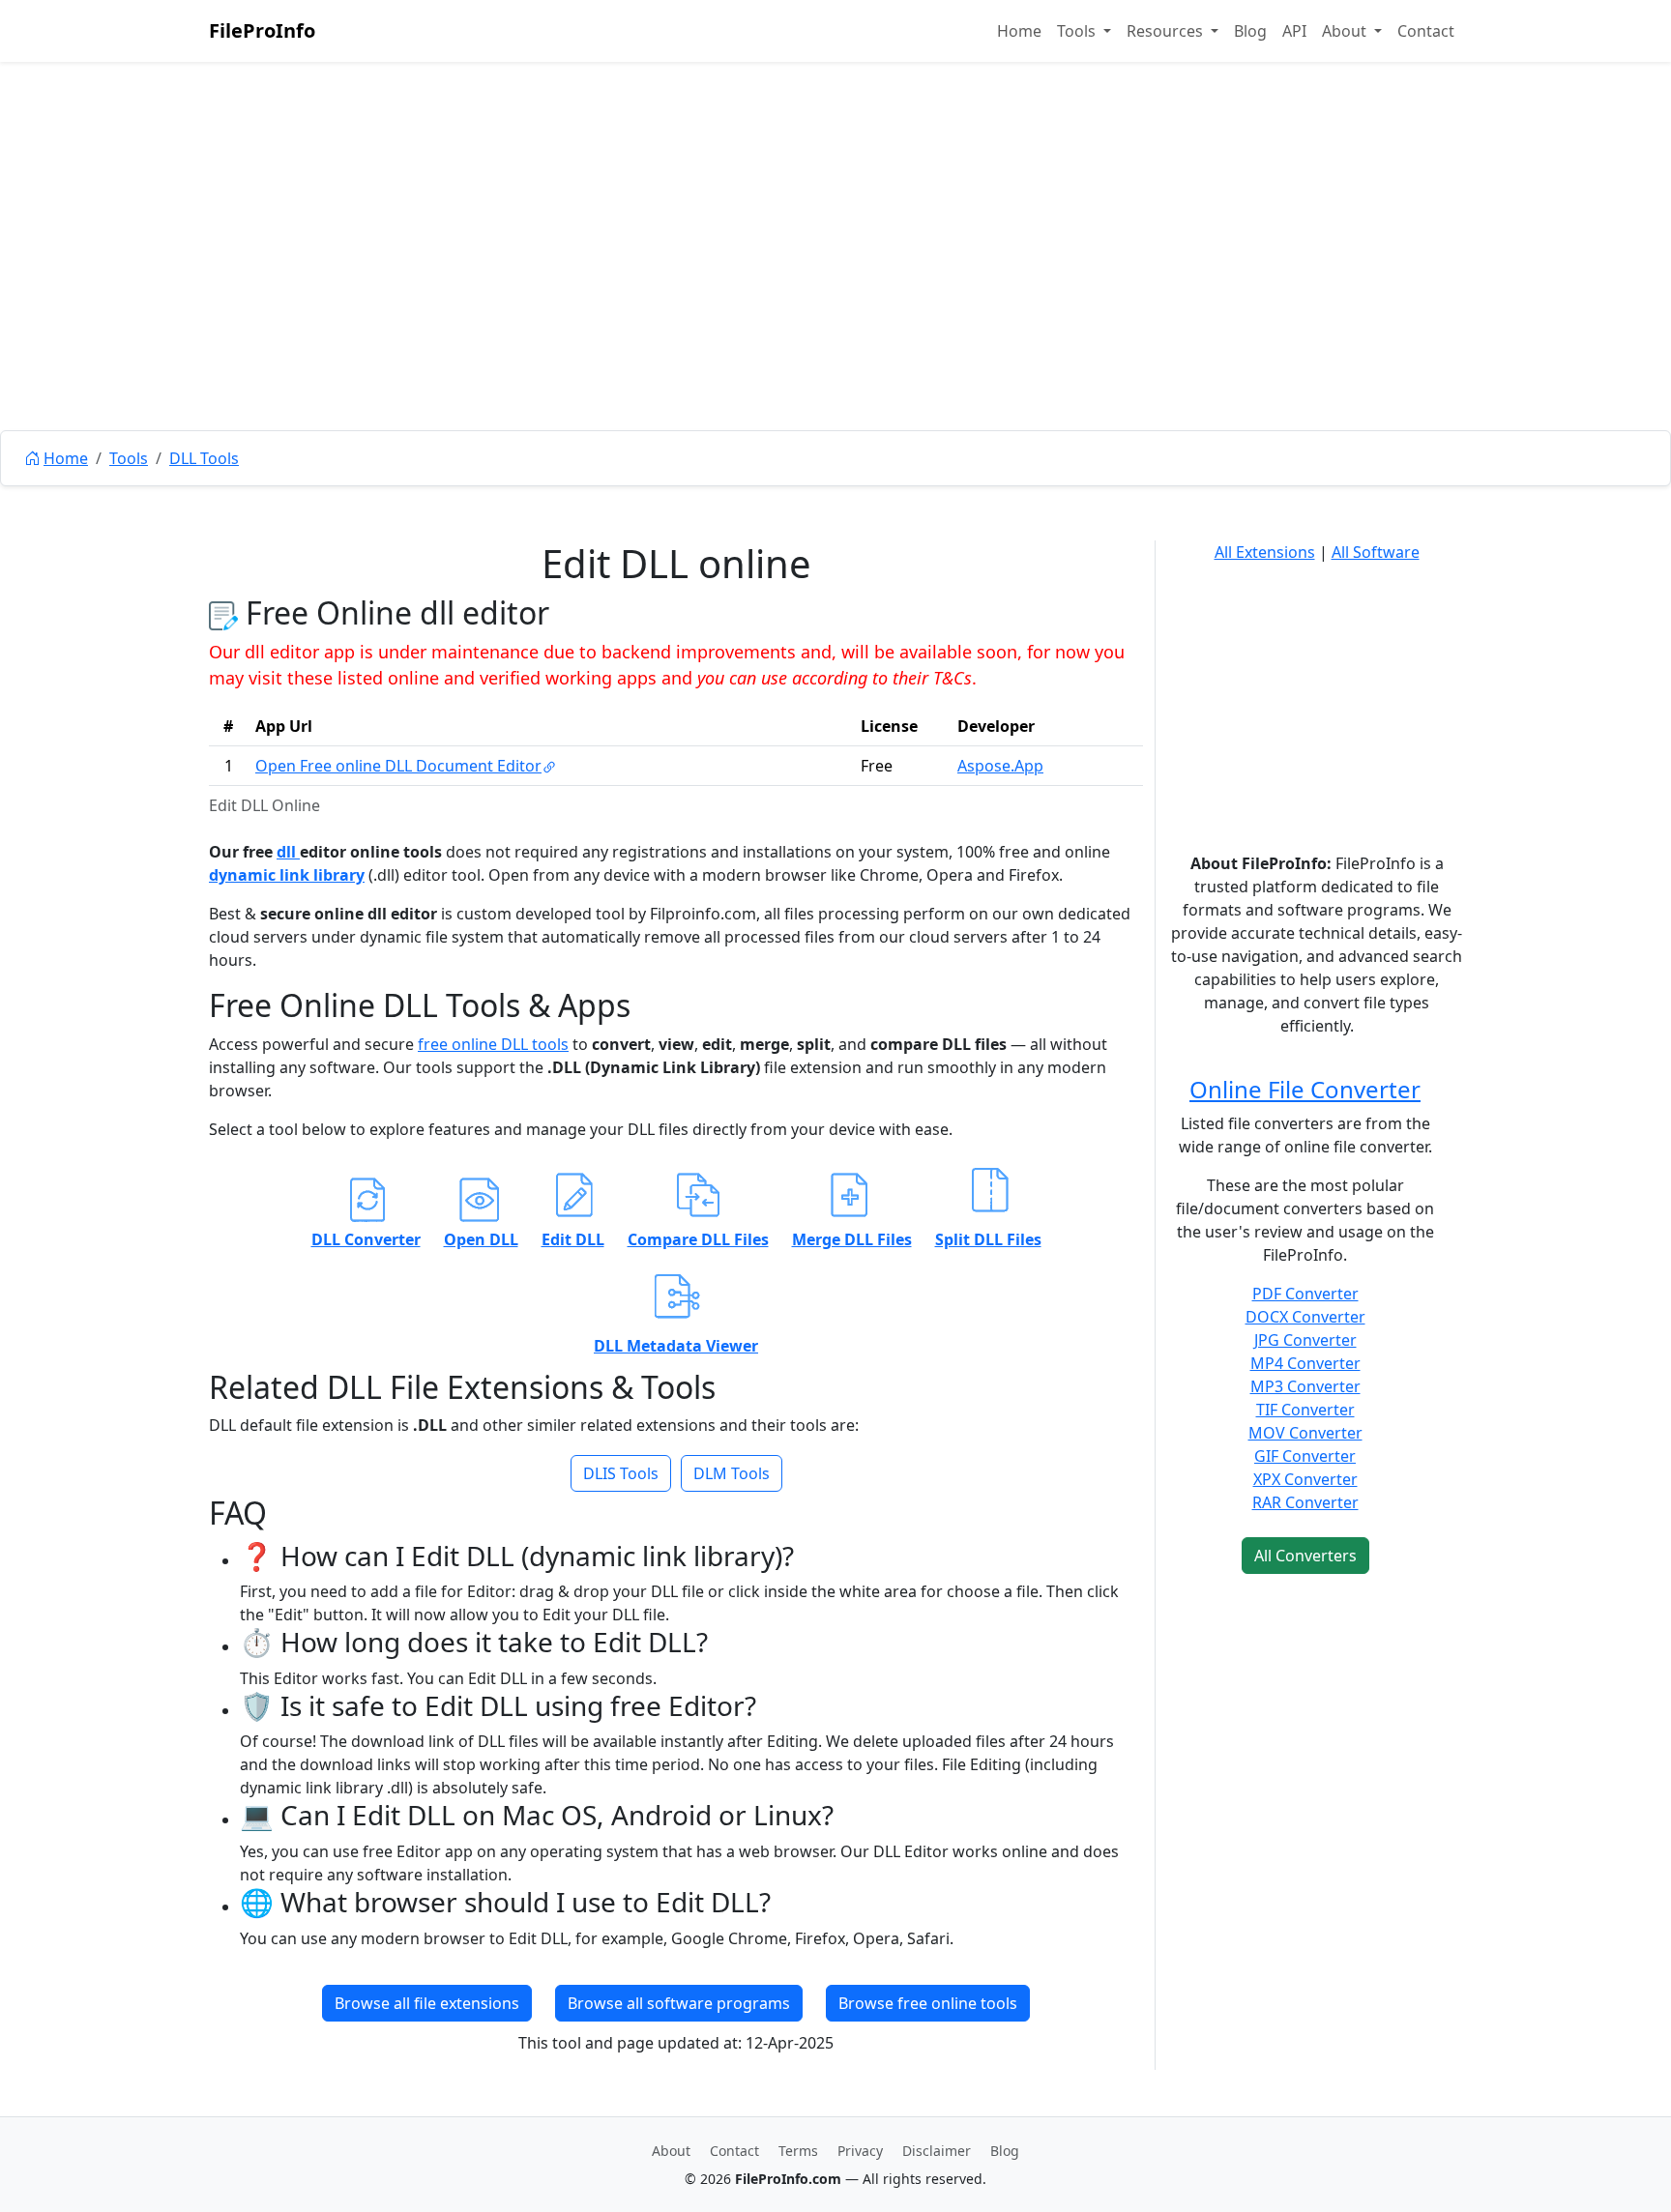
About (671, 2151)
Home (1019, 31)
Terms (798, 2151)
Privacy (860, 2151)
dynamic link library (287, 875)
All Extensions (1265, 552)
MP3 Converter (1305, 1386)
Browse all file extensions (427, 2003)
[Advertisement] (835, 290)
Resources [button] (1167, 31)
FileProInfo (262, 30)
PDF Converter (1305, 1294)
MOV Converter (1305, 1433)
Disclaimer (937, 2151)
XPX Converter (1305, 1479)
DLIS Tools (621, 1473)
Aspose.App (1000, 766)
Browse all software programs (679, 2003)
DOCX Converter (1305, 1317)
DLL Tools (204, 458)
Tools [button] (1078, 31)
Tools (129, 458)
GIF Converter (1305, 1456)
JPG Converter (1305, 1340)
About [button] (1346, 31)
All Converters (1305, 1556)
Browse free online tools (928, 2003)
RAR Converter (1305, 1502)
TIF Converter (1305, 1410)
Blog (1250, 31)
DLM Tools (732, 1473)
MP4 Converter (1305, 1363)
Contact (1426, 31)
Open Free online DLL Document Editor (398, 766)
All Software (1376, 552)
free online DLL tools (493, 1044)
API (1294, 31)
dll (288, 852)
